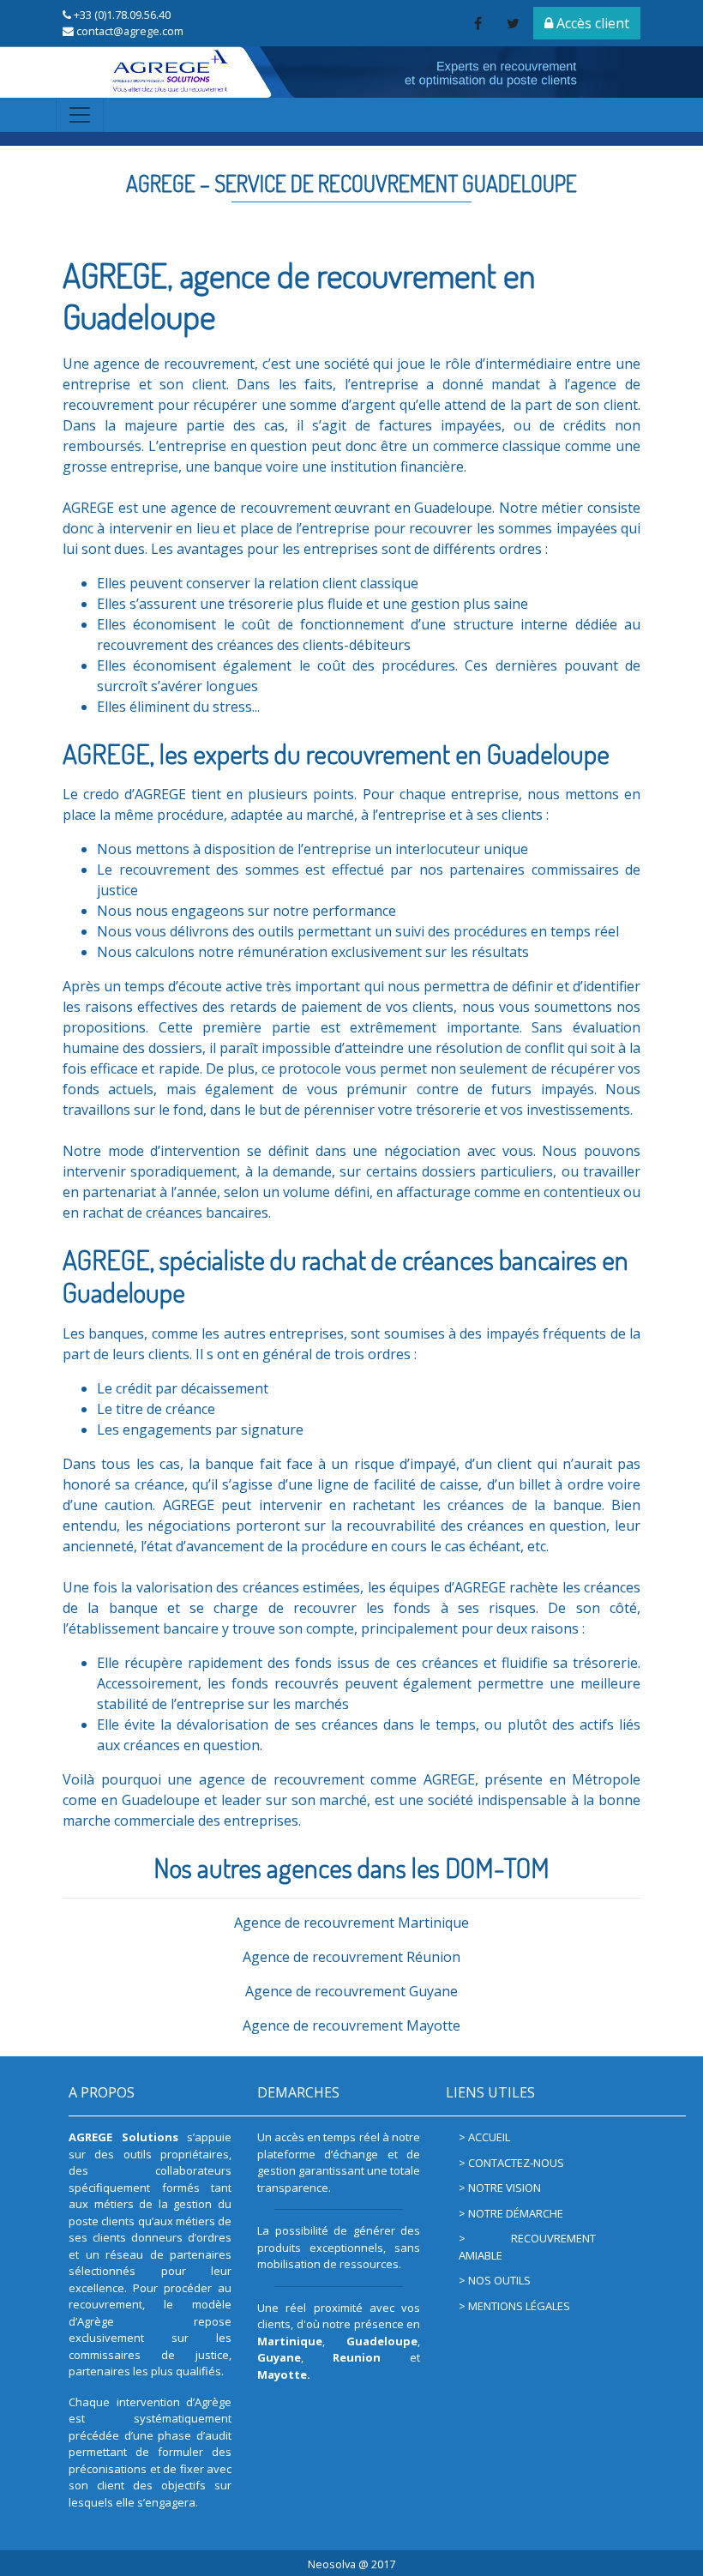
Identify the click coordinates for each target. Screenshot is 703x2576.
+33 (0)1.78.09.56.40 (122, 15)
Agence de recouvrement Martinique (351, 1923)
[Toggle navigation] (80, 115)
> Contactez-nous (511, 2163)
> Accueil (484, 2137)
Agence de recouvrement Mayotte (351, 2025)
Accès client (591, 23)
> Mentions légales (514, 2306)
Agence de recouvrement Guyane (351, 1991)
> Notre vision (500, 2188)
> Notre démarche (511, 2213)
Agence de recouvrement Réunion (351, 1957)
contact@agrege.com (130, 31)
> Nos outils (495, 2280)
